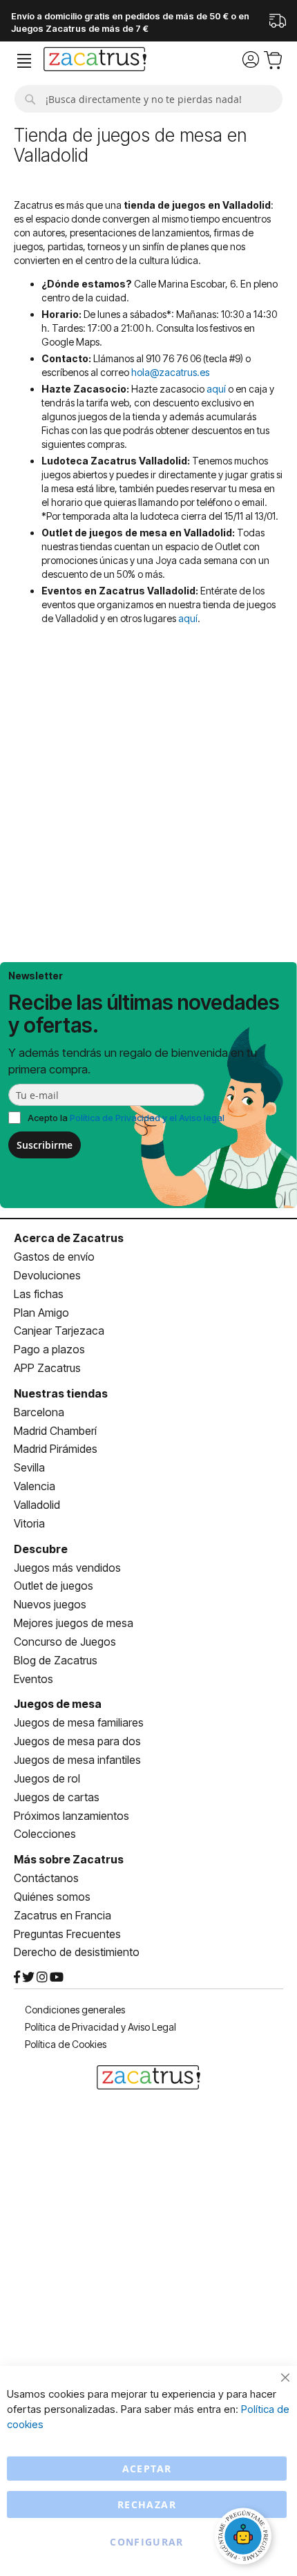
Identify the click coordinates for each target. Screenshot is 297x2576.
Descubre (41, 1549)
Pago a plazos (49, 1349)
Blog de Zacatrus (56, 1660)
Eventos (33, 1679)
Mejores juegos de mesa (74, 1623)
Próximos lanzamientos (71, 1816)
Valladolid (37, 1505)
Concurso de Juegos (65, 1642)
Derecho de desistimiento (77, 1952)
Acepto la (126, 1118)
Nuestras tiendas (61, 1393)
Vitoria (29, 1523)
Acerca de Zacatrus (69, 1238)
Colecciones (45, 1834)
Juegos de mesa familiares (79, 1722)
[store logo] (95, 61)
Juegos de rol (47, 1778)
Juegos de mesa (58, 1704)
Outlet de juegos (54, 1586)
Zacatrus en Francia (63, 1915)
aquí (216, 389)
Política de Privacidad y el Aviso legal (147, 1118)
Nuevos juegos (50, 1604)
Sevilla (29, 1467)
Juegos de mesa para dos (77, 1741)
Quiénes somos (52, 1897)
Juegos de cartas (57, 1797)
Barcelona (39, 1412)
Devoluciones (47, 1275)
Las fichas (39, 1294)
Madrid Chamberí (55, 1431)
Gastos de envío (54, 1257)
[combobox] (148, 99)
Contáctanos (46, 1878)
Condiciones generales (75, 2010)
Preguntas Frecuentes (67, 1934)
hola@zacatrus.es (170, 372)
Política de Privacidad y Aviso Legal (100, 2027)
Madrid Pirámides (56, 1449)
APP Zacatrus (47, 1368)
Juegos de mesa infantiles (77, 1760)
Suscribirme (45, 1145)
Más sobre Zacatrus (69, 1859)
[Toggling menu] (24, 61)
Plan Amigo (41, 1313)
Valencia (35, 1486)
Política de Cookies (66, 2044)
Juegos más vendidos (67, 1568)
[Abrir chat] (245, 2538)
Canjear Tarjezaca (59, 1331)
